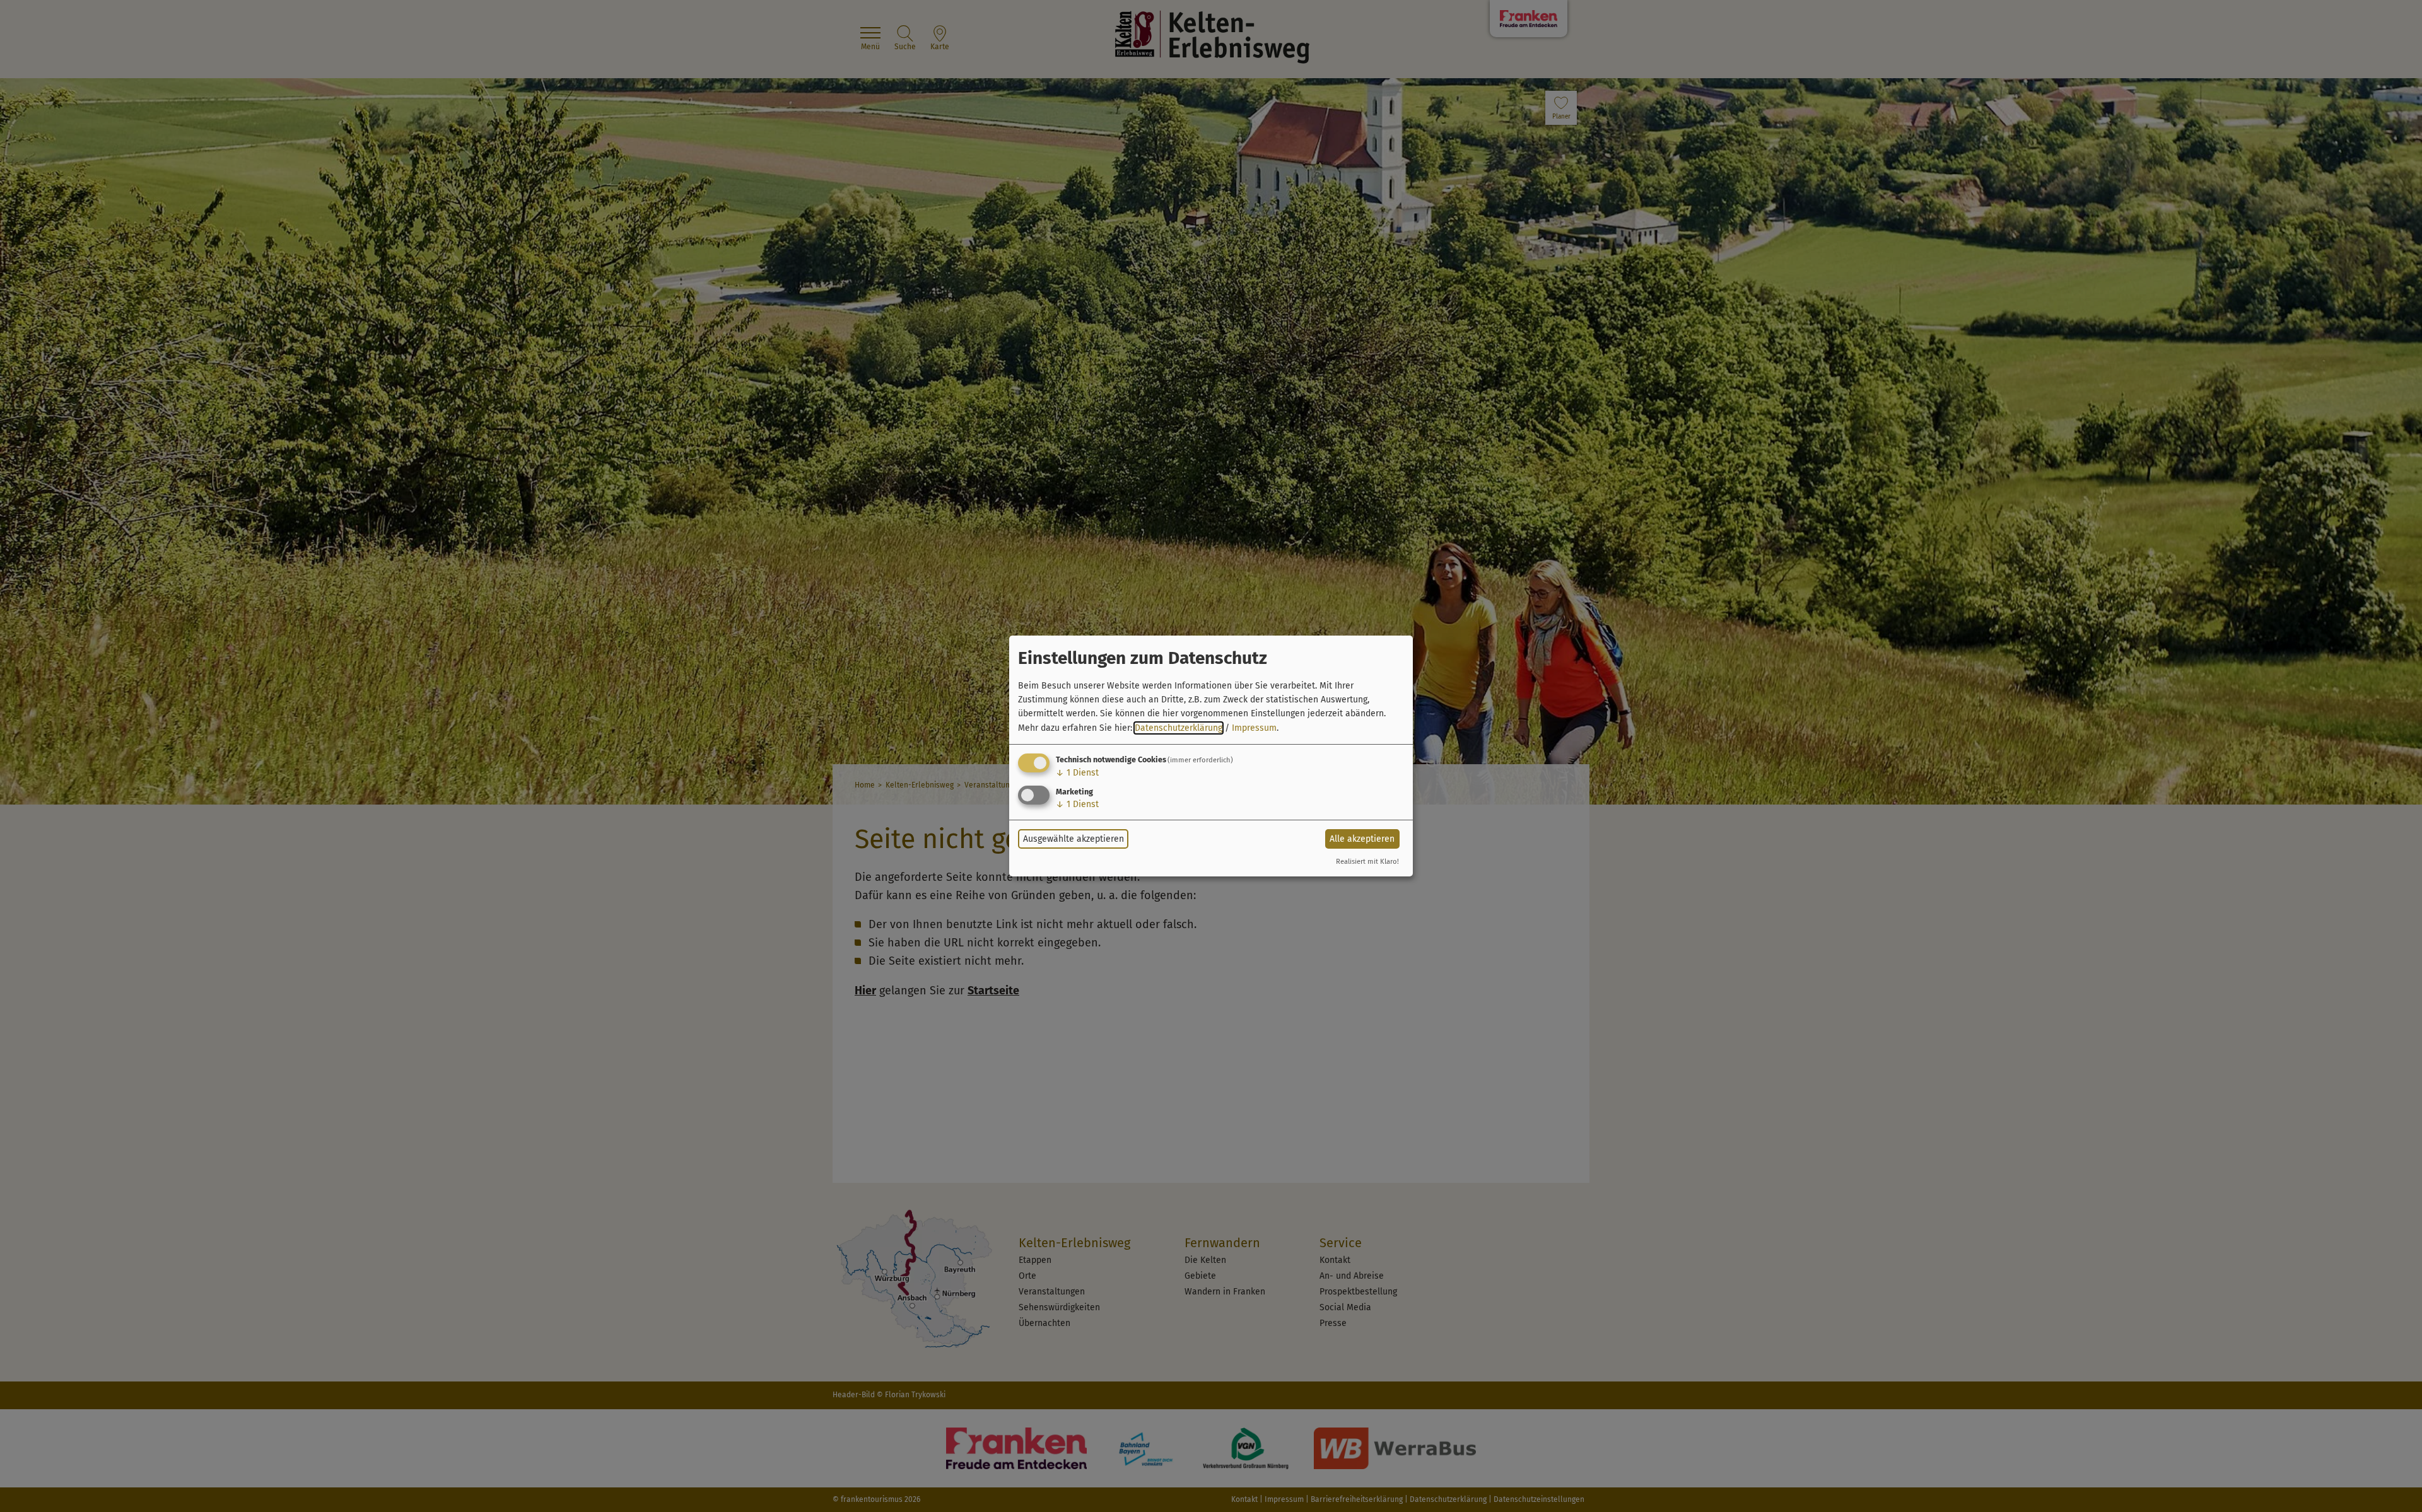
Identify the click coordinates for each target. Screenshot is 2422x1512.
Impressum (1254, 728)
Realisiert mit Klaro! (1367, 862)
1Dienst (1077, 773)
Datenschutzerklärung (1179, 728)
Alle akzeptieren (1362, 839)
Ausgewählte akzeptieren (1074, 839)
